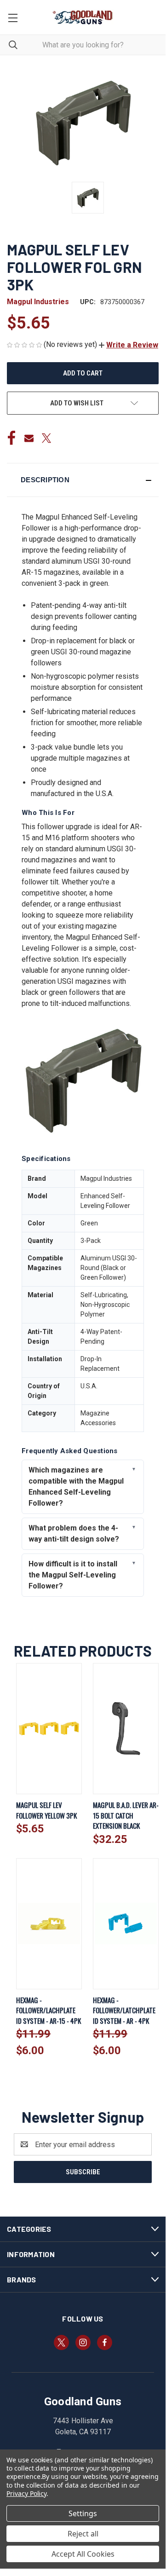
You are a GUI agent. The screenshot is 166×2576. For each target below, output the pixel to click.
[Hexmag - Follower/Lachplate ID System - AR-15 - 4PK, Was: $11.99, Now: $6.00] (49, 1924)
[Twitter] (46, 438)
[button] (129, 345)
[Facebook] (11, 438)
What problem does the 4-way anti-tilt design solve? (74, 1533)
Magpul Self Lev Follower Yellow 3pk (46, 1810)
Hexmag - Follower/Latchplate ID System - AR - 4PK (124, 2010)
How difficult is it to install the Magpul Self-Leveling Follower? (73, 1575)
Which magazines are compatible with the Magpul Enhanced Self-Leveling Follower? (76, 1487)
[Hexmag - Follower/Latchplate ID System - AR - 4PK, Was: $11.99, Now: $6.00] (126, 1924)
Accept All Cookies (83, 2554)
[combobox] (83, 45)
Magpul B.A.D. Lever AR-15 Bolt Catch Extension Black (126, 1815)
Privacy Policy (26, 2493)
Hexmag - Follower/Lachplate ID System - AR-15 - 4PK (49, 2010)
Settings (83, 2513)
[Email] (29, 438)
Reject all (83, 2534)
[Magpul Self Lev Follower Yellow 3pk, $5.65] (49, 1729)
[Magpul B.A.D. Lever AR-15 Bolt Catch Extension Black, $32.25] (126, 1729)
